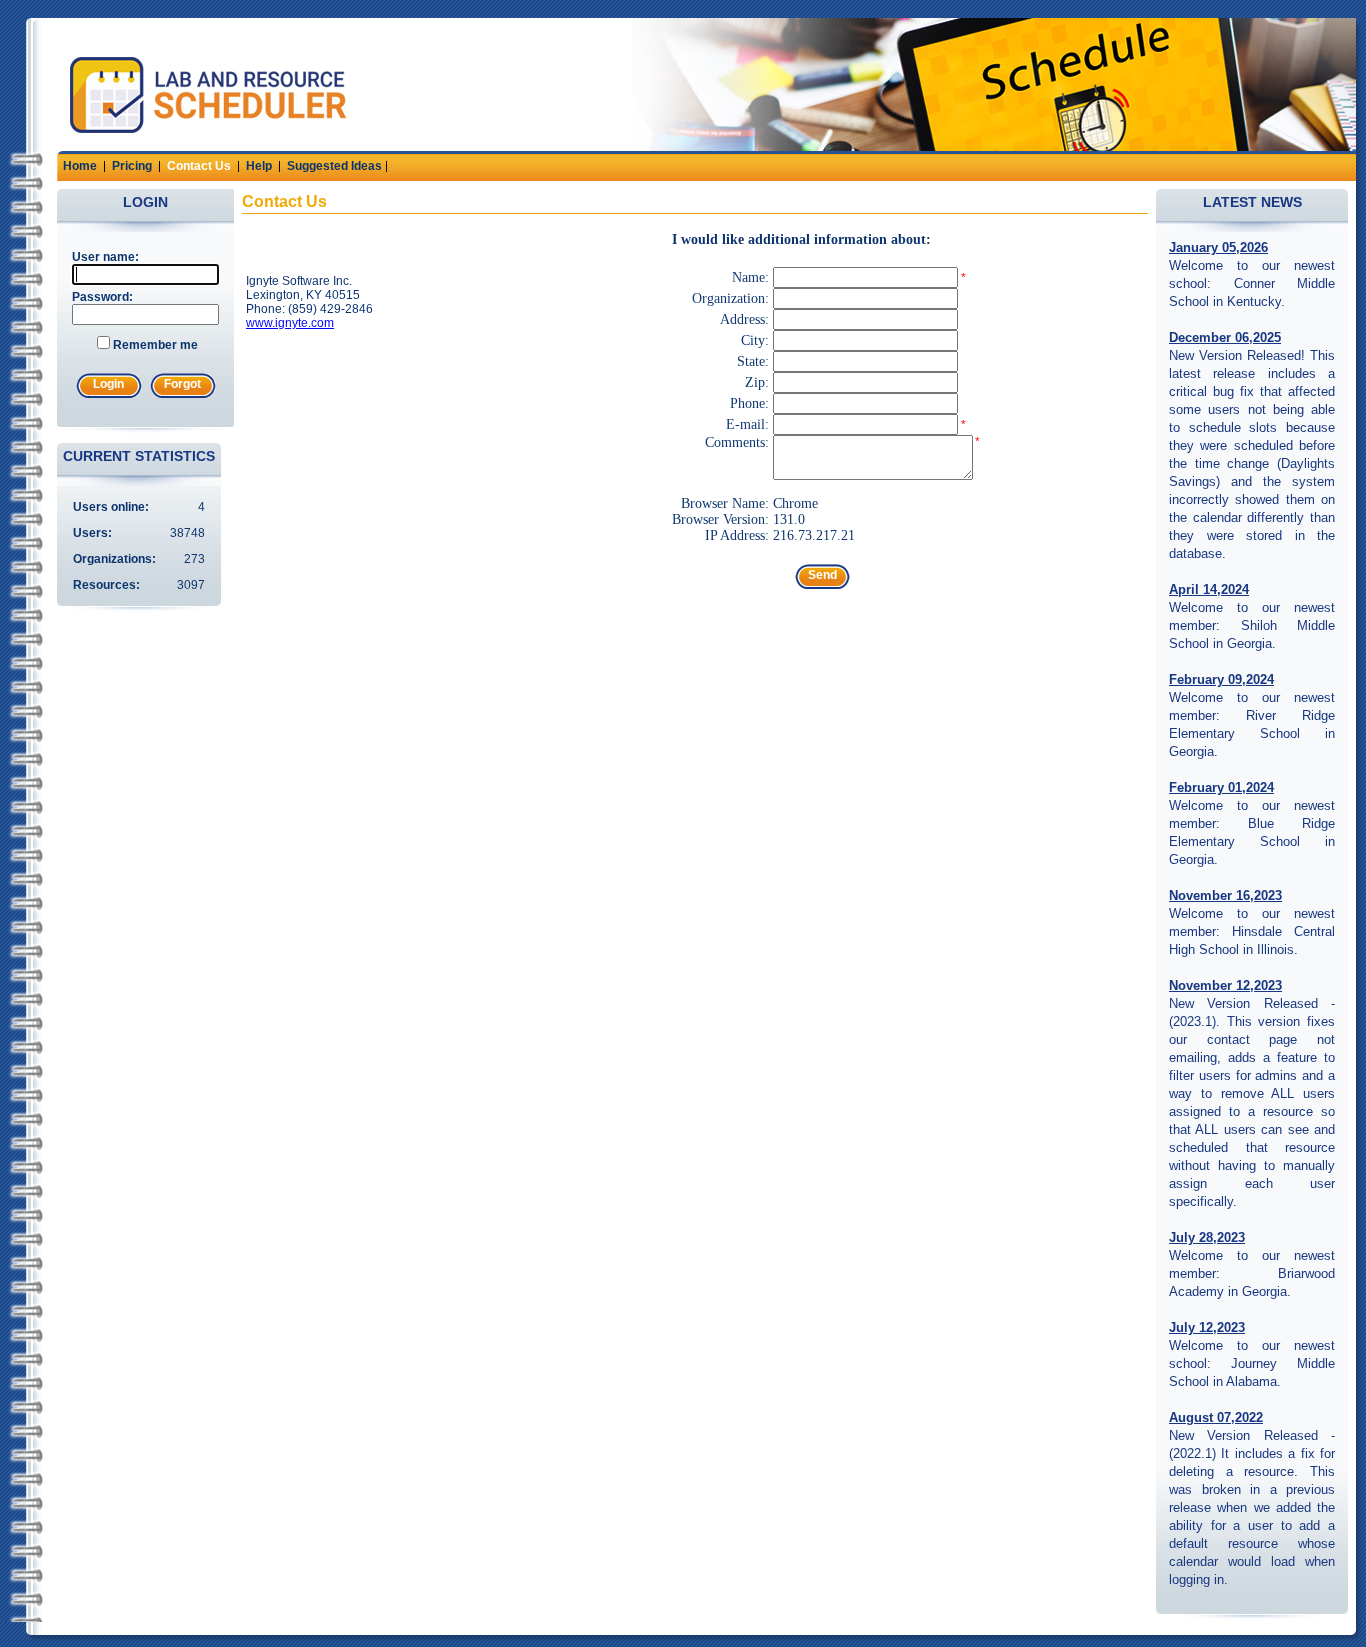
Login (108, 384)
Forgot (182, 384)
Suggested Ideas (334, 166)
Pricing (132, 166)
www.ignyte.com (290, 323)
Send (822, 575)
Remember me (155, 345)
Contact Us (199, 166)
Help (259, 166)
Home (80, 166)
